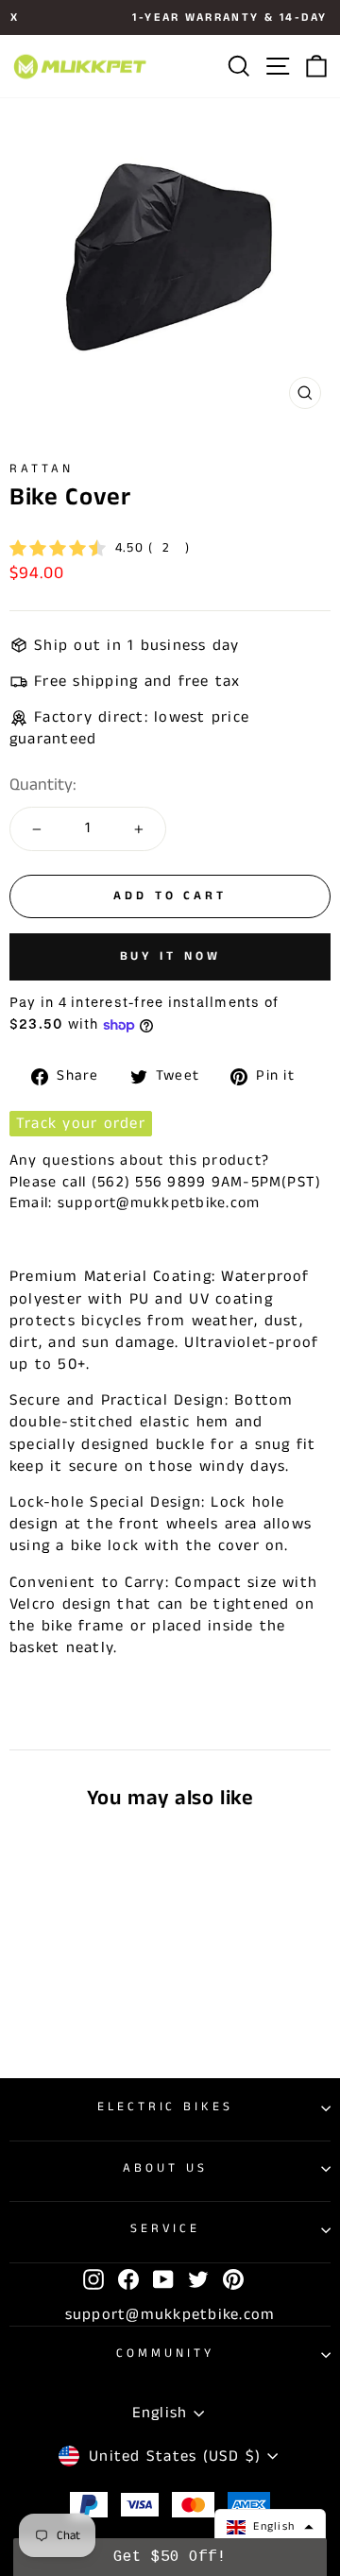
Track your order (81, 1124)
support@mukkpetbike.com (170, 2315)
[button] (270, 2527)
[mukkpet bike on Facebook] (128, 2279)
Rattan (42, 469)
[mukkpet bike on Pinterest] (233, 2279)
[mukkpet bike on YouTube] (163, 2279)
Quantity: (43, 785)
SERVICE (166, 2229)
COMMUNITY (165, 2354)
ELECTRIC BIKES (166, 2107)
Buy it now (170, 956)
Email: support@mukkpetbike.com (135, 1203)
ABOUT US (165, 2168)
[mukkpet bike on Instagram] (93, 2279)
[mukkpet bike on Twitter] (198, 2279)
